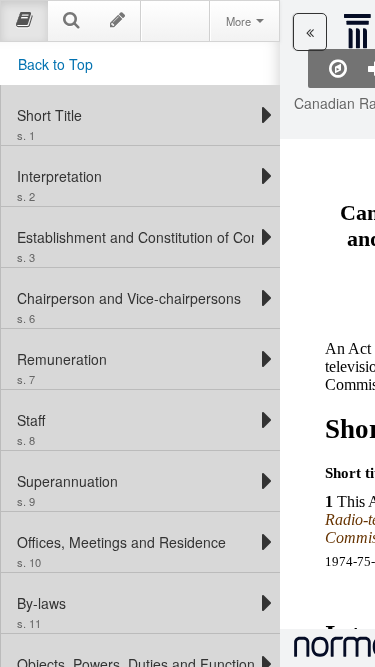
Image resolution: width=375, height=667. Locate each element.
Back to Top (55, 64)
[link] (135, 115)
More (240, 21)
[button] (310, 32)
